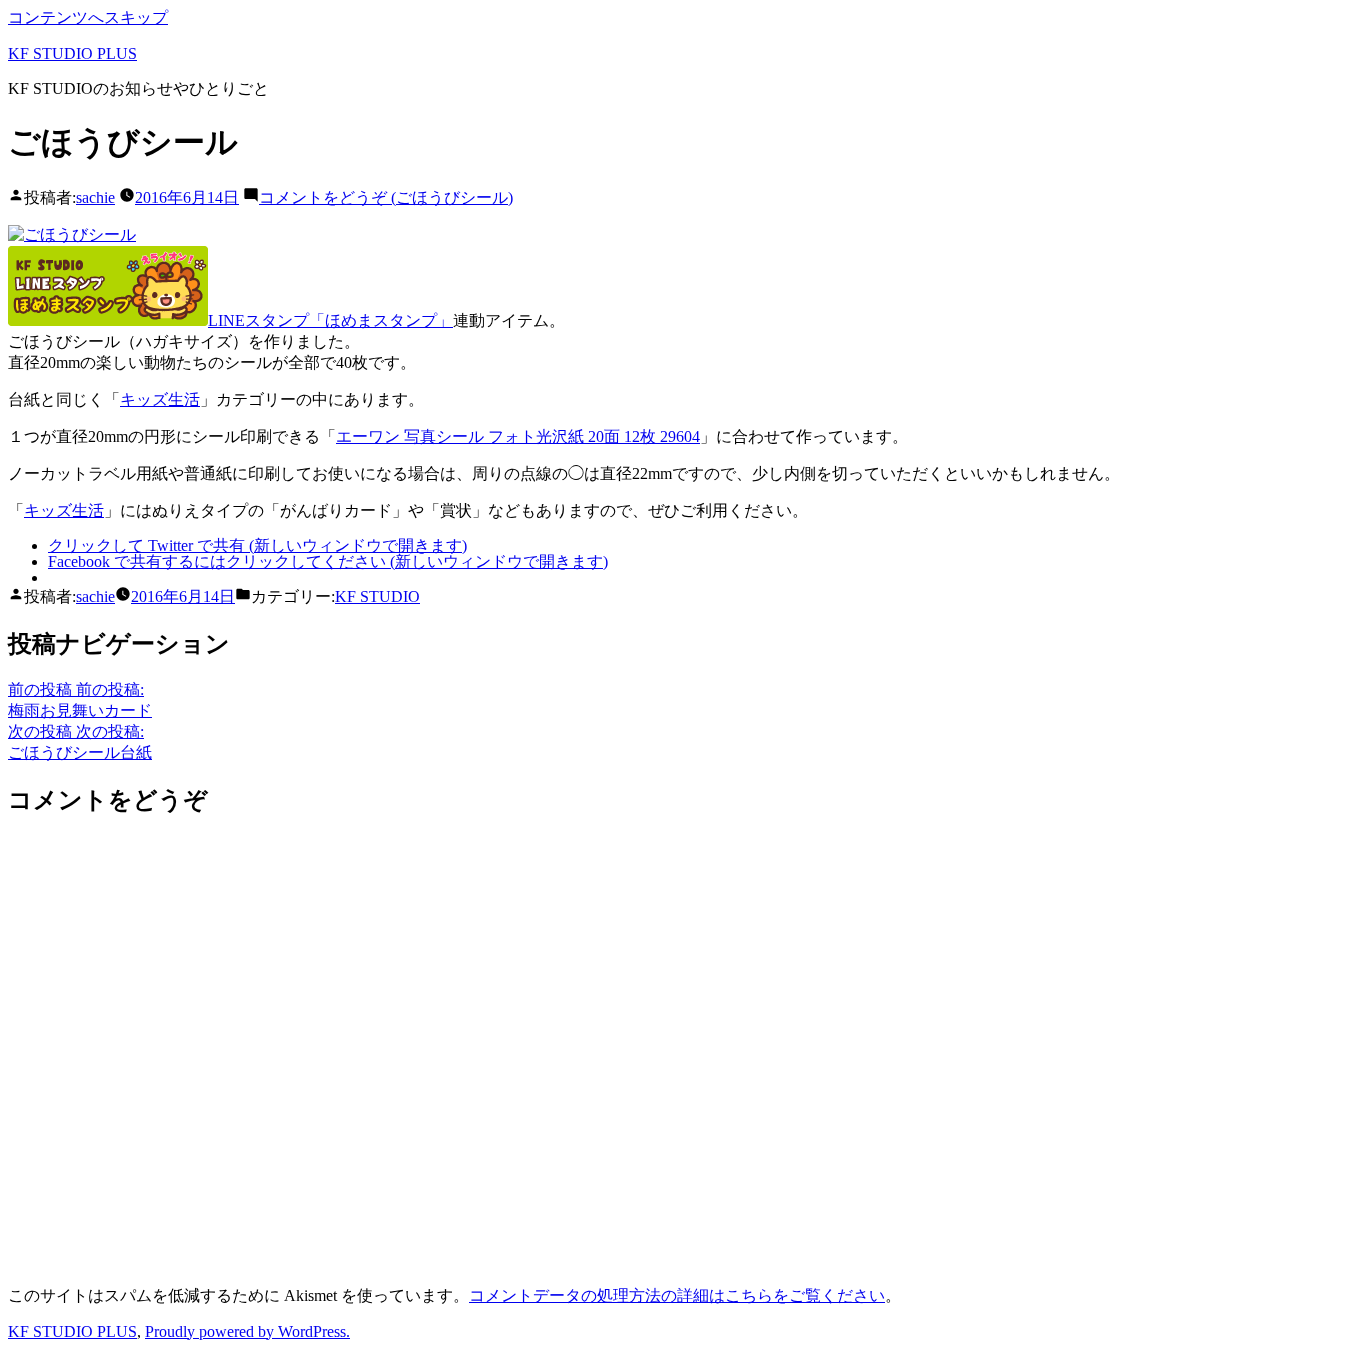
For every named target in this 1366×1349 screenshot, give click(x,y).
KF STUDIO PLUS (72, 53)
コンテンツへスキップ (88, 17)
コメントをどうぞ (386, 197)
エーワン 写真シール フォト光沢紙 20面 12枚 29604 (518, 436)
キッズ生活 (160, 399)
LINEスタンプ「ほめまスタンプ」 (330, 320)
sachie (95, 197)
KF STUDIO (377, 596)
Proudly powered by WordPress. (247, 1331)
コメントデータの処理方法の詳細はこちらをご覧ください (677, 1295)
